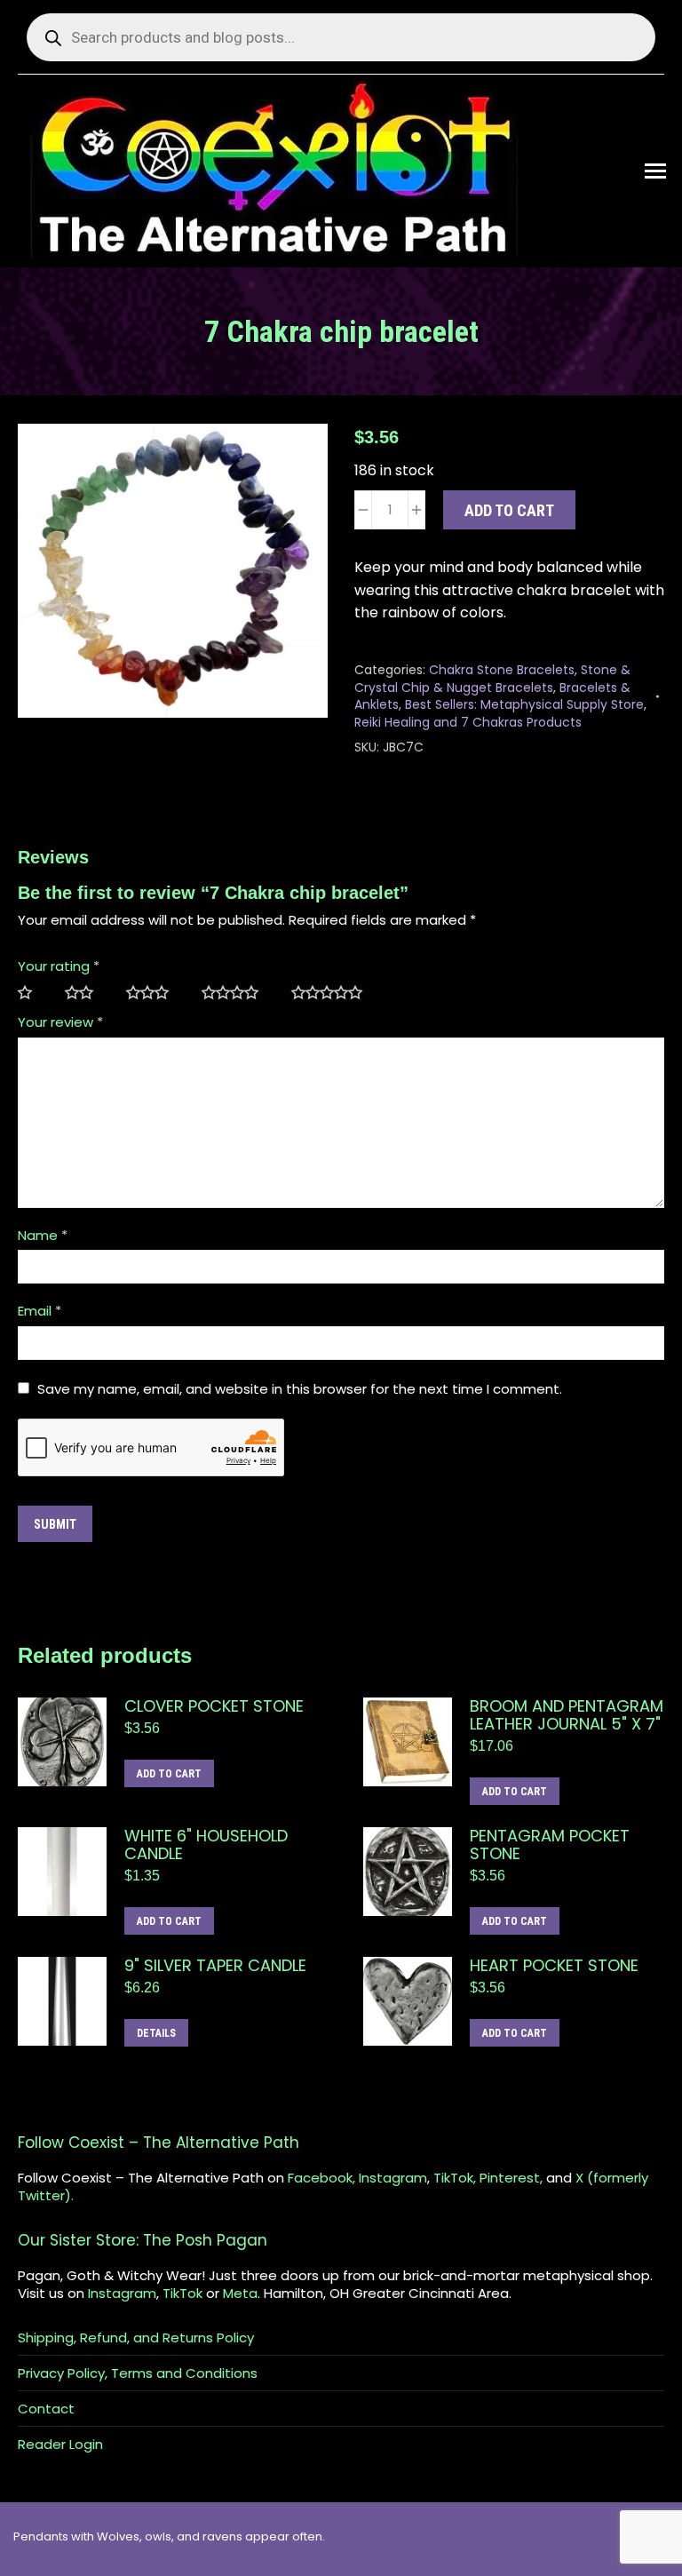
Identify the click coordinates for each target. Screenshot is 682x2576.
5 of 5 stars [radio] (334, 993)
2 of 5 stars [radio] (87, 993)
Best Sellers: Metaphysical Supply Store (524, 704)
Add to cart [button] (169, 1774)
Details (156, 2033)
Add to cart (509, 510)
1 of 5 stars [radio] (32, 993)
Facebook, (321, 2178)
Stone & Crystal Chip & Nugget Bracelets (492, 679)
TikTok (182, 2293)
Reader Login (60, 2445)
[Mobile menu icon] (655, 171)
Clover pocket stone (214, 1706)
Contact (46, 2409)
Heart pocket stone (554, 1966)
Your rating (59, 966)
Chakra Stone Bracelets (502, 670)
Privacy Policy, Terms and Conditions (138, 2373)
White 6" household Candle (206, 1845)
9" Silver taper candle (215, 1966)
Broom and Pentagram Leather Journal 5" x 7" (567, 1715)
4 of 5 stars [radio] (238, 993)
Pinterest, (511, 2178)
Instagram (393, 2178)
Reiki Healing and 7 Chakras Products (468, 722)
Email (40, 1311)
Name (43, 1235)
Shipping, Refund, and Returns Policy (136, 2338)
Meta (240, 2293)
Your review (60, 1022)
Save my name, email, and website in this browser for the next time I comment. (300, 1389)
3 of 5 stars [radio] (155, 993)
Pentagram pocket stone (550, 1845)
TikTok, (455, 2178)
